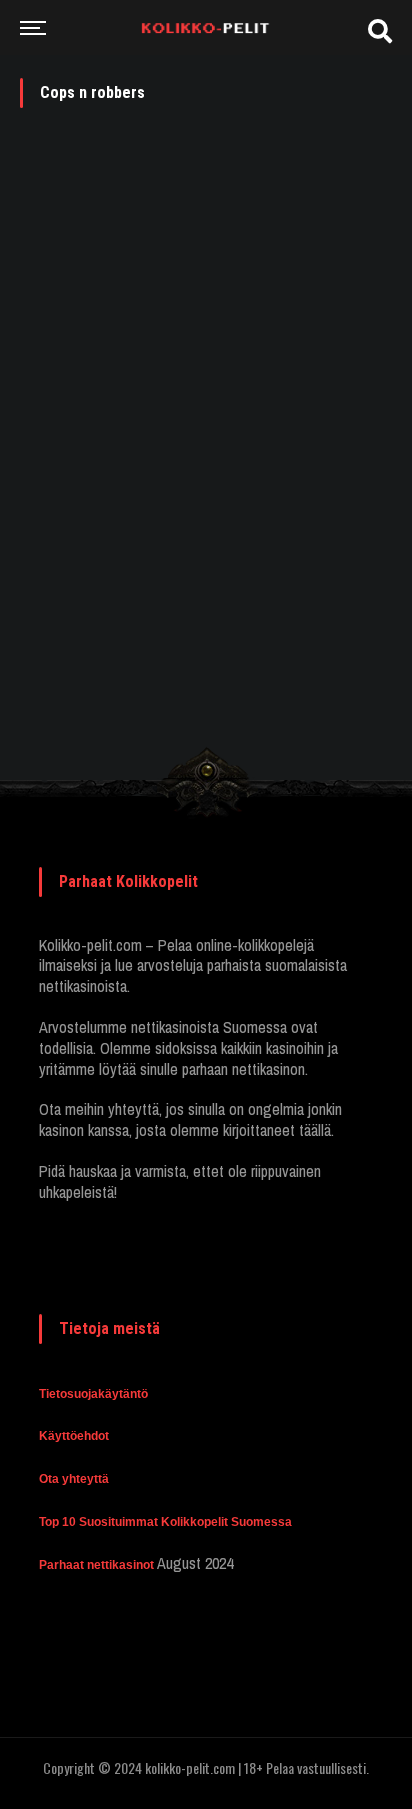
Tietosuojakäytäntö (93, 1394)
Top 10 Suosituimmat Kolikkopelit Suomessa (165, 1522)
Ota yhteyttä (74, 1479)
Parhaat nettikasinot (96, 1565)
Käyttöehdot (74, 1436)
